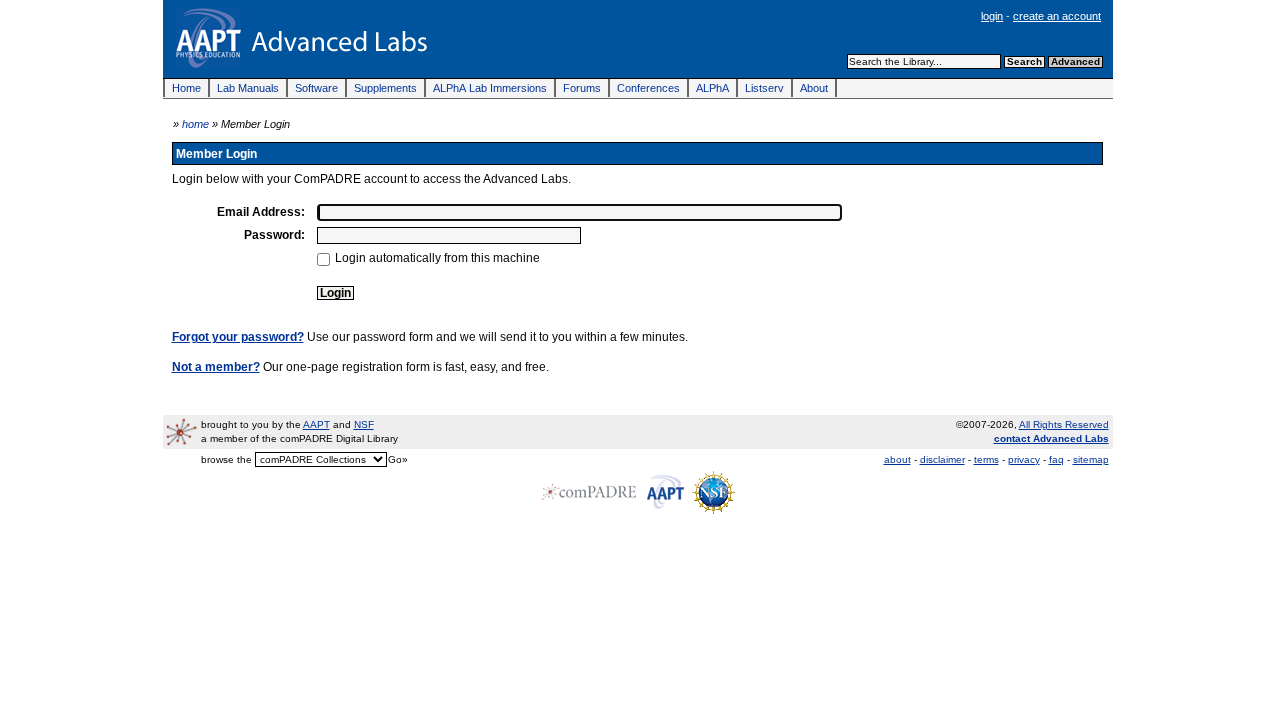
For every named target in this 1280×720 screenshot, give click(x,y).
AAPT (316, 424)
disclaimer (942, 459)
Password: (274, 234)
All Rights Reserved (1064, 424)
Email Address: (261, 211)
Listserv (764, 88)
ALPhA (712, 88)
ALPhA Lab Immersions (490, 88)
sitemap (1091, 459)
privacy (1024, 459)
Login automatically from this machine (437, 257)
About (814, 88)
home (195, 124)
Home (186, 88)
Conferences (648, 88)
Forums (582, 88)
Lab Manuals (248, 88)
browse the (226, 459)
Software (316, 88)
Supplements (385, 88)
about (897, 459)
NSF (364, 424)
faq (1056, 459)
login (992, 16)
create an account (1057, 16)
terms (986, 459)
